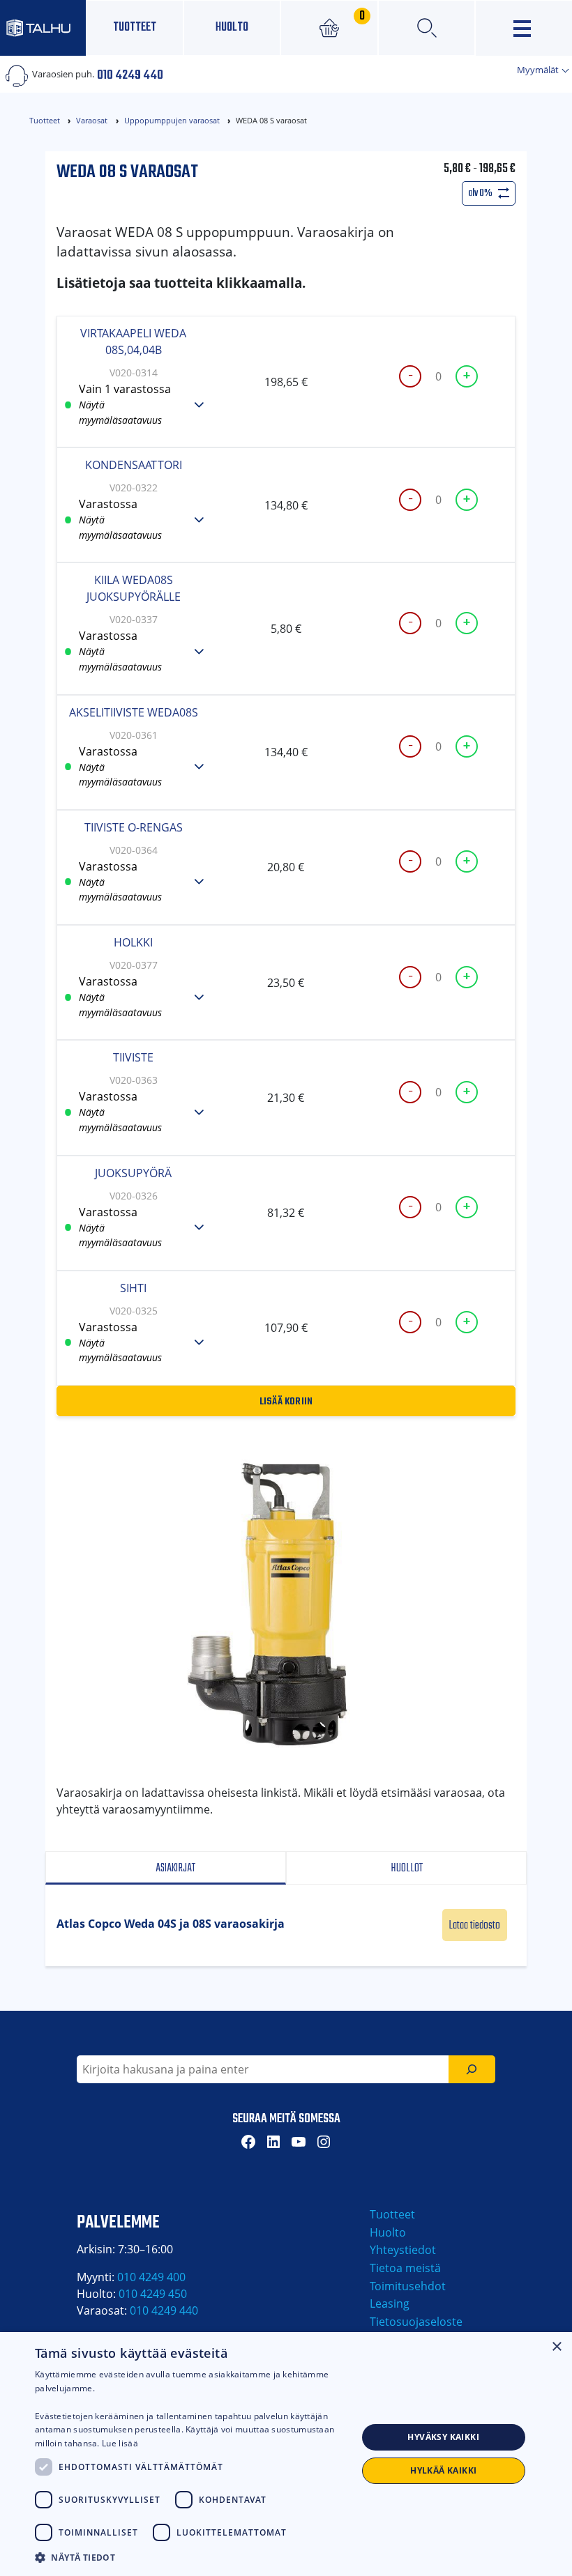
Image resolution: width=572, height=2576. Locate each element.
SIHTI (133, 1288)
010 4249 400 (151, 2277)
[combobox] (263, 2069)
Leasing (390, 2303)
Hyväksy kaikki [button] (443, 2437)
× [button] (556, 2347)
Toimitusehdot (408, 2286)
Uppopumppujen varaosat (172, 120)
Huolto (232, 28)
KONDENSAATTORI (134, 465)
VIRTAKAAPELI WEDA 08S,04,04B (133, 342)
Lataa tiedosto (474, 1925)
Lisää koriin (286, 1400)
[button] (196, 2557)
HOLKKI (133, 942)
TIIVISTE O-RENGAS (134, 827)
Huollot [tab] (407, 1868)
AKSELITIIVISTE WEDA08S (134, 712)
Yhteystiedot (403, 2250)
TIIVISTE (133, 1057)
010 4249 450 (153, 2294)
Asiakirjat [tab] (174, 1868)
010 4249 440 (130, 74)
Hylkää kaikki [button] (443, 2470)
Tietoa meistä (405, 2268)
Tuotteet (135, 28)
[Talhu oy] (43, 28)
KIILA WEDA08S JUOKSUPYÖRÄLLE (134, 588)
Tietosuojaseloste (416, 2322)
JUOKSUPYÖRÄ (133, 1173)
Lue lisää (120, 2443)
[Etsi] (472, 2069)
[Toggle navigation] (524, 28)
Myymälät (539, 70)
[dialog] (286, 2454)
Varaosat (92, 120)
